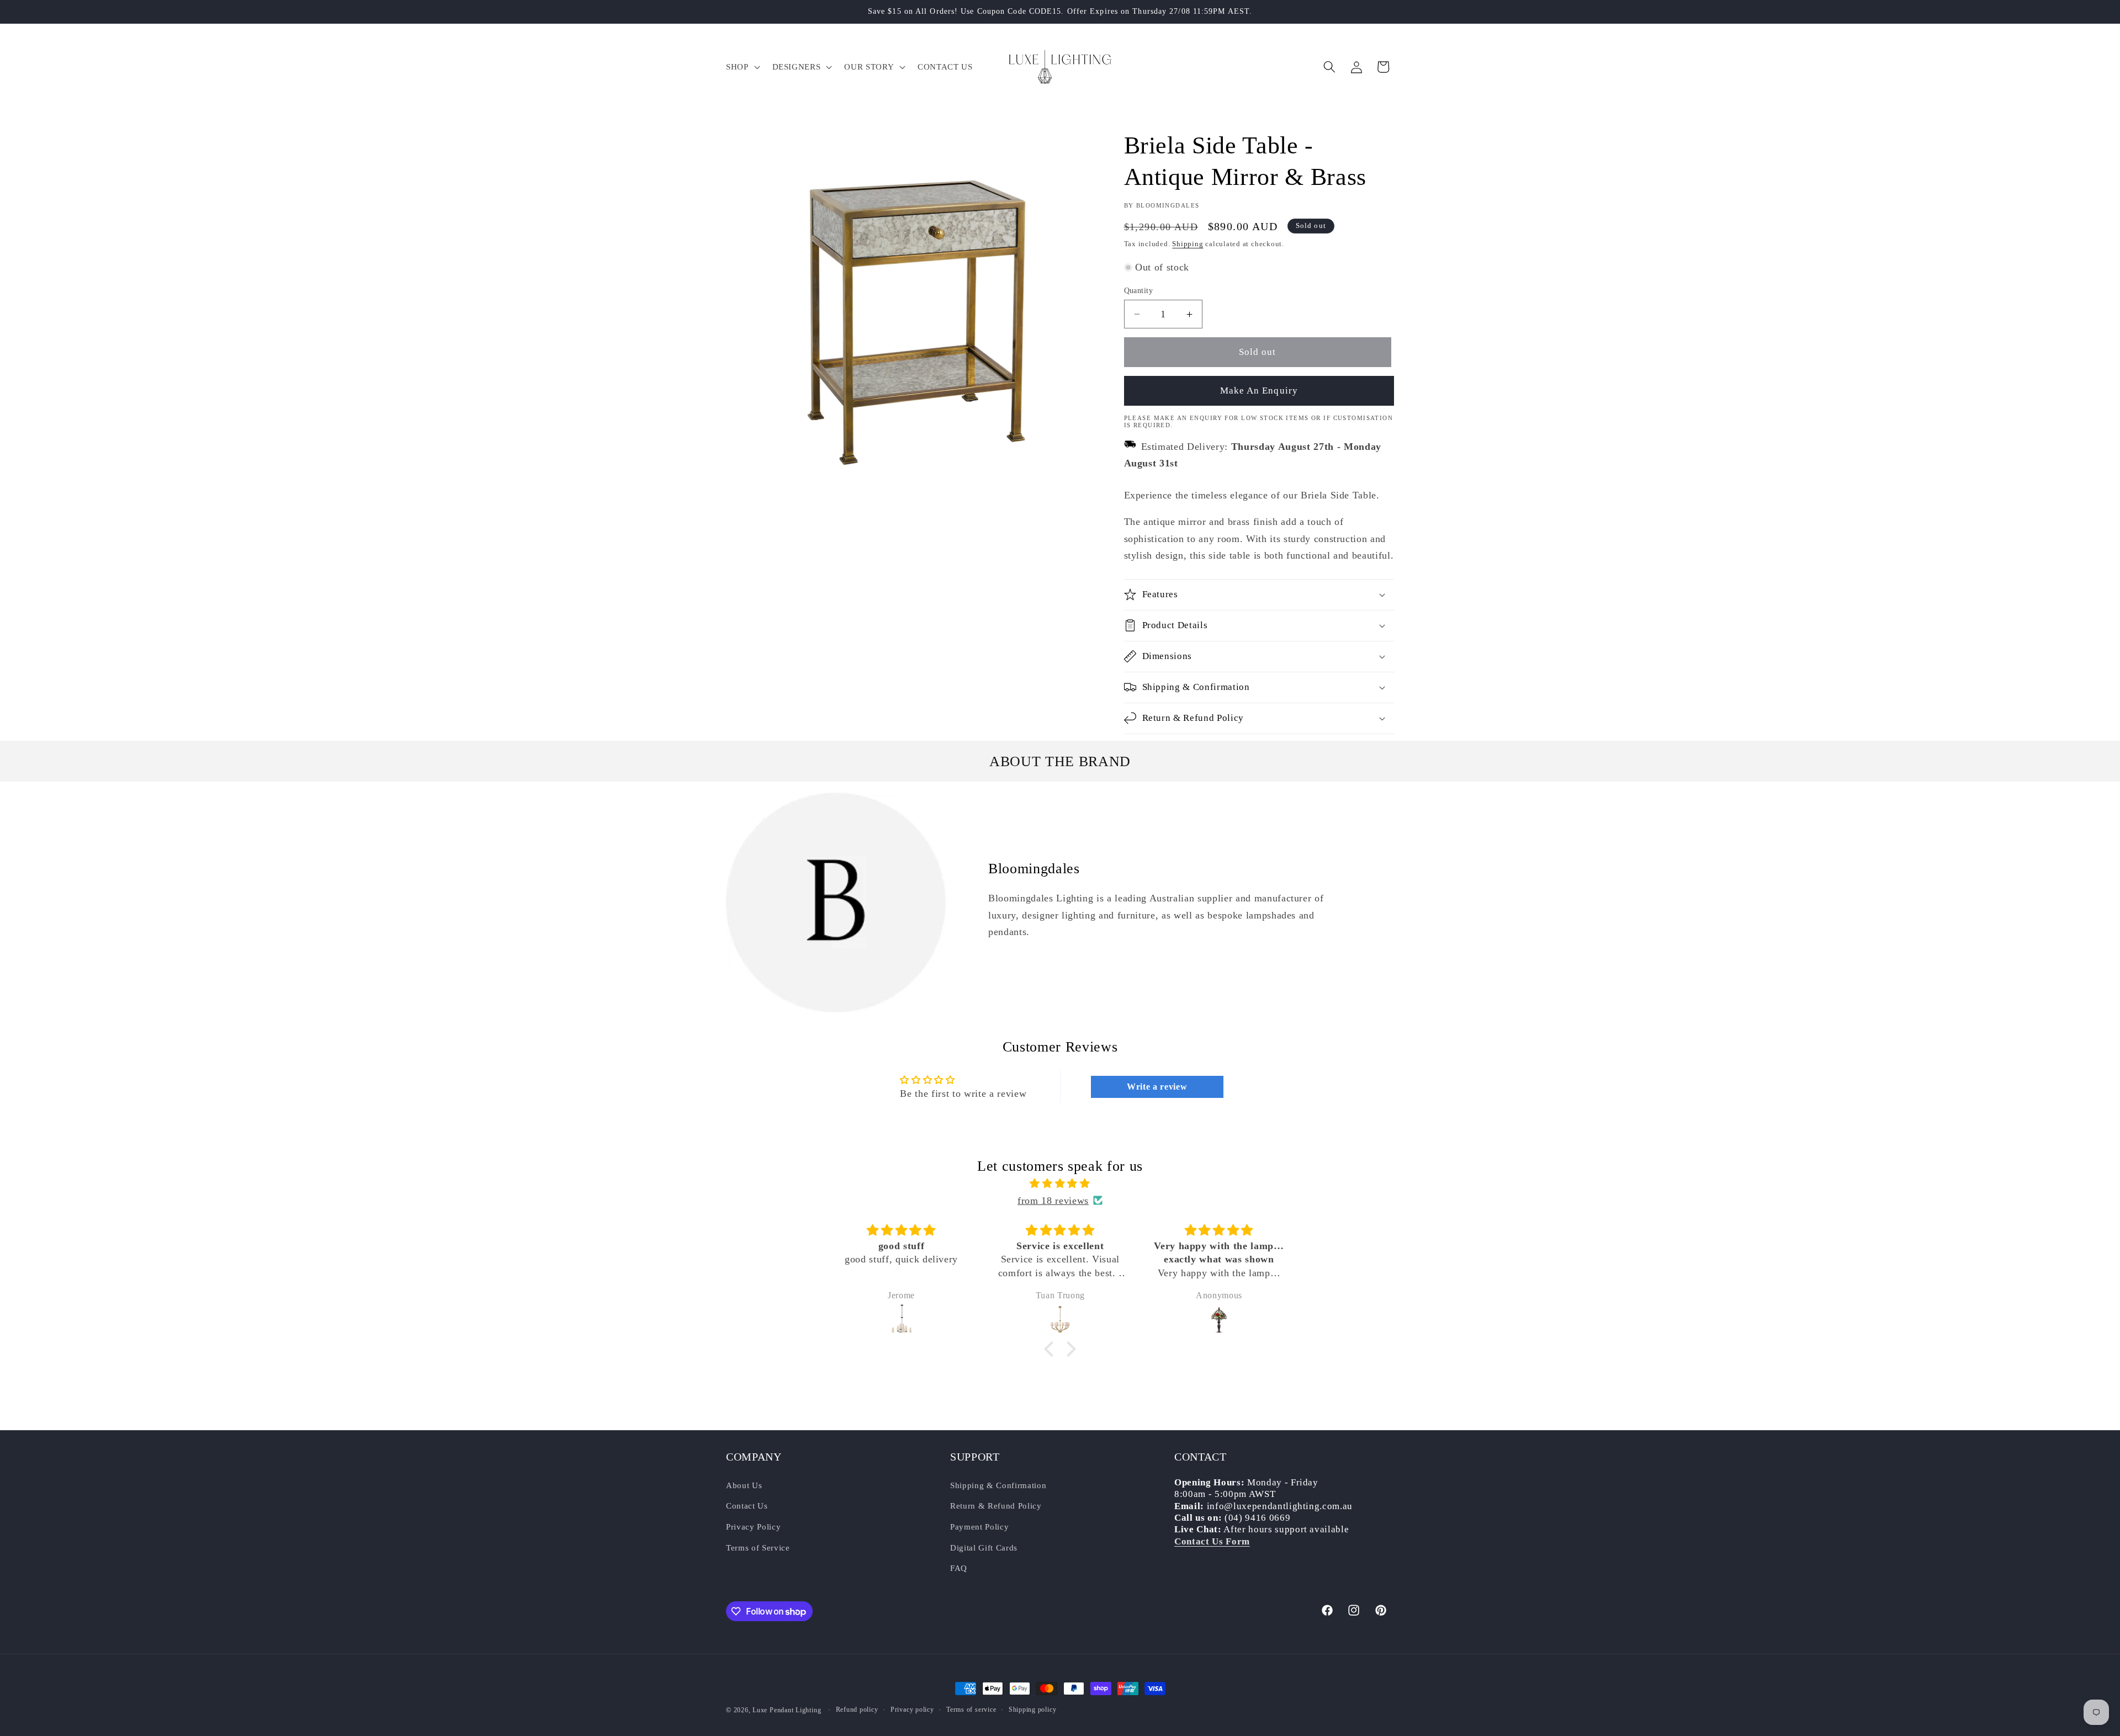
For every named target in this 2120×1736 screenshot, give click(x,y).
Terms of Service (758, 1547)
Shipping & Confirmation (998, 1485)
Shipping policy (1033, 1710)
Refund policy (857, 1710)
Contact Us (747, 1506)
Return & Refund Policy (996, 1506)
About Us (744, 1485)
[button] (742, 67)
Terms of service (971, 1710)
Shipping (1188, 244)
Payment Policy (979, 1527)
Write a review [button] (1157, 1087)
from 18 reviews (1053, 1201)
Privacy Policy (753, 1527)
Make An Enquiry (1259, 391)
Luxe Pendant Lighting (787, 1710)
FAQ (959, 1568)
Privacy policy (912, 1710)
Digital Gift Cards (984, 1547)
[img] (1060, 1183)
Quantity (1139, 290)
